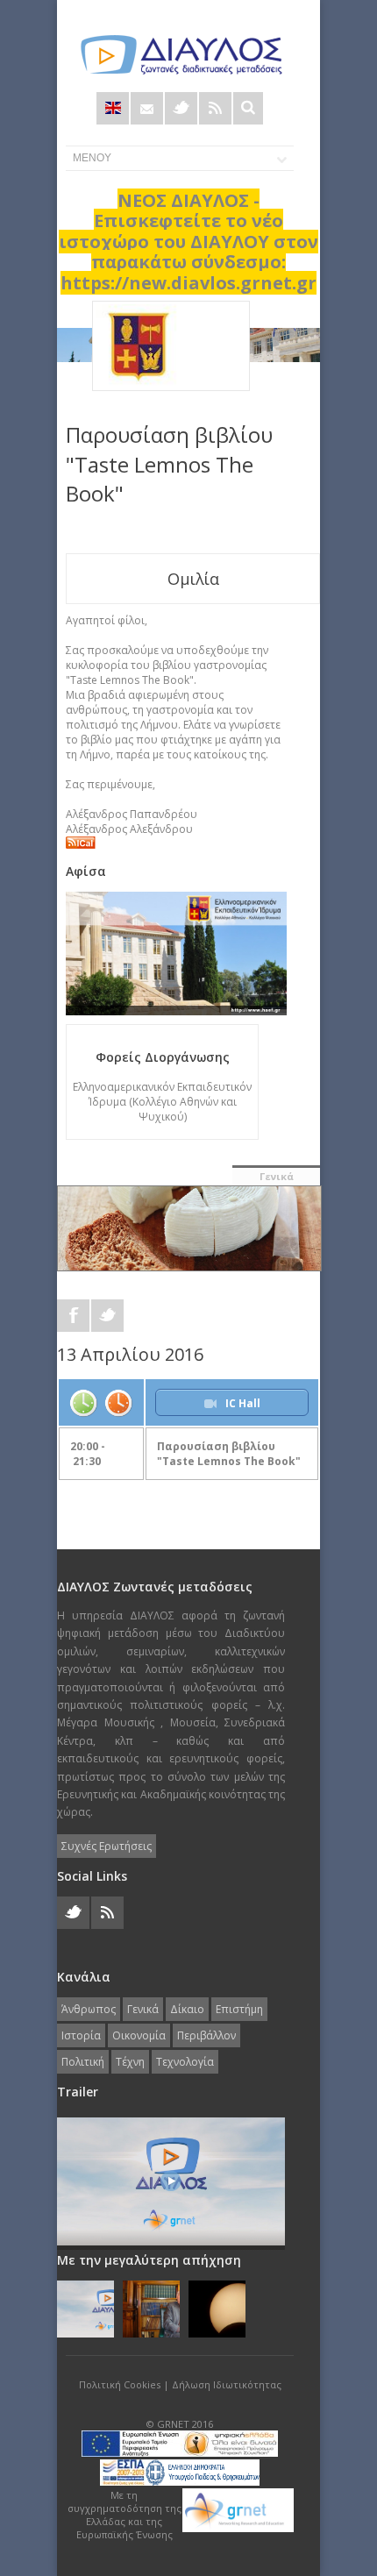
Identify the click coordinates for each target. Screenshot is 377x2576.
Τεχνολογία (185, 2062)
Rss (215, 108)
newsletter (147, 108)
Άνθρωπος (89, 2009)
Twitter (181, 108)
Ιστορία (81, 2035)
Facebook (73, 1316)
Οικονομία (139, 2035)
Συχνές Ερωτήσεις (107, 1846)
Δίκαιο (187, 2009)
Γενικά (277, 1176)
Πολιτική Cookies (120, 2384)
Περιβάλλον (206, 2035)
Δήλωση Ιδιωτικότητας (227, 2384)
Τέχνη (130, 2062)
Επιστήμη (239, 2009)
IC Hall (243, 1403)
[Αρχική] (180, 55)
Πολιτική (83, 2062)
